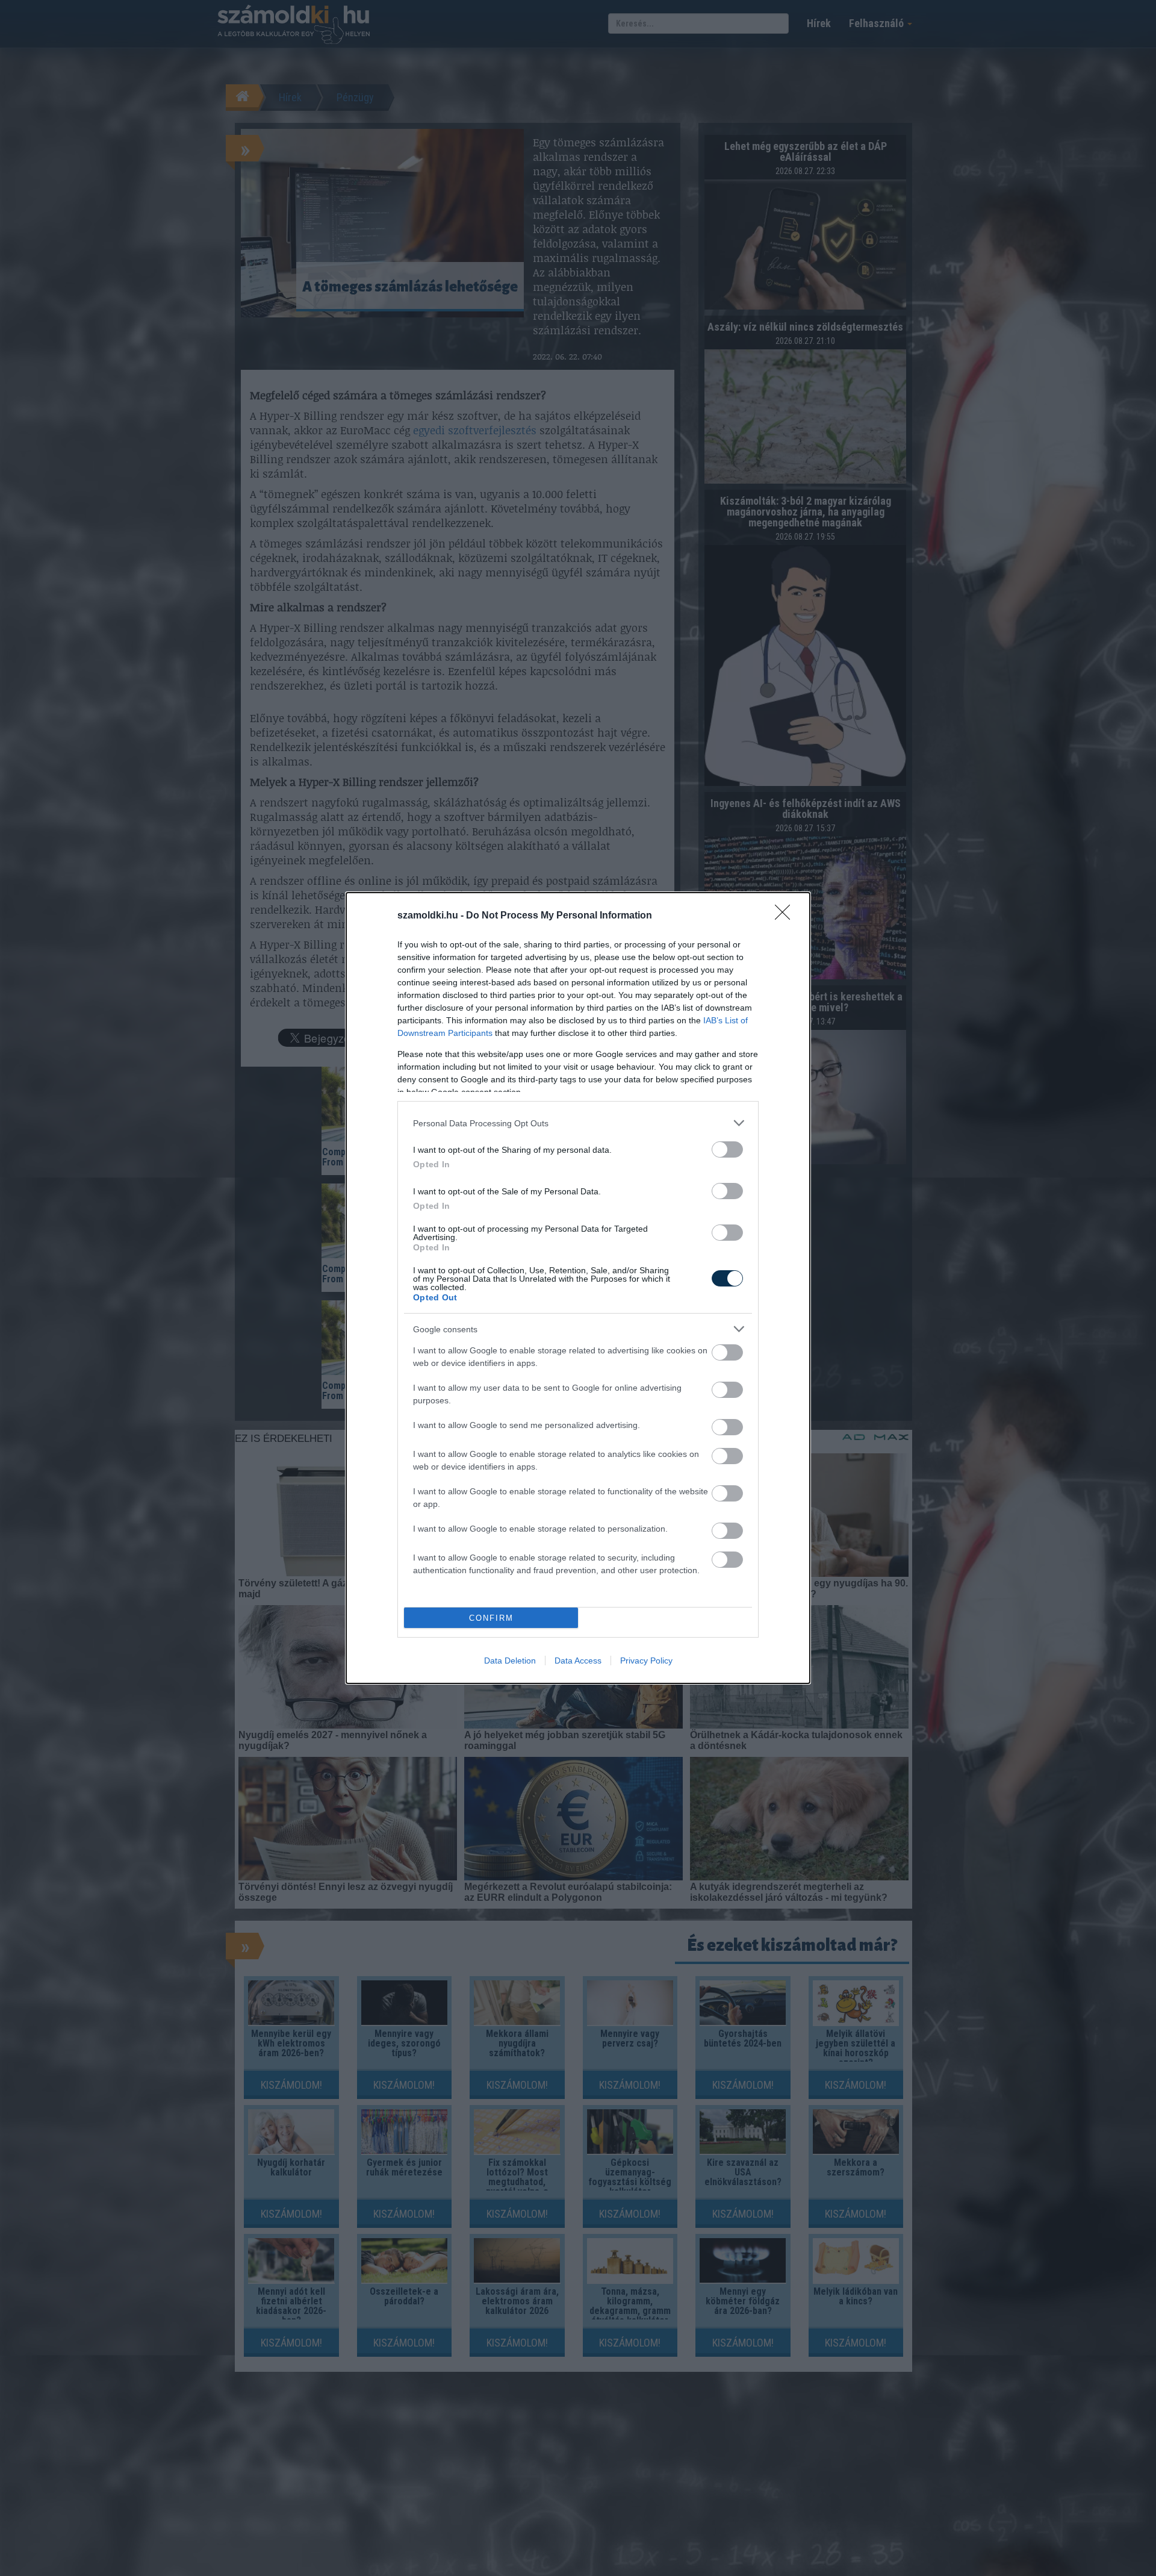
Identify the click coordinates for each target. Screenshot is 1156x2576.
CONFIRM (491, 1618)
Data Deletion (510, 1661)
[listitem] (578, 1123)
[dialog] (578, 1288)
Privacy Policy (646, 1661)
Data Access (578, 1661)
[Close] (786, 916)
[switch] (727, 1149)
